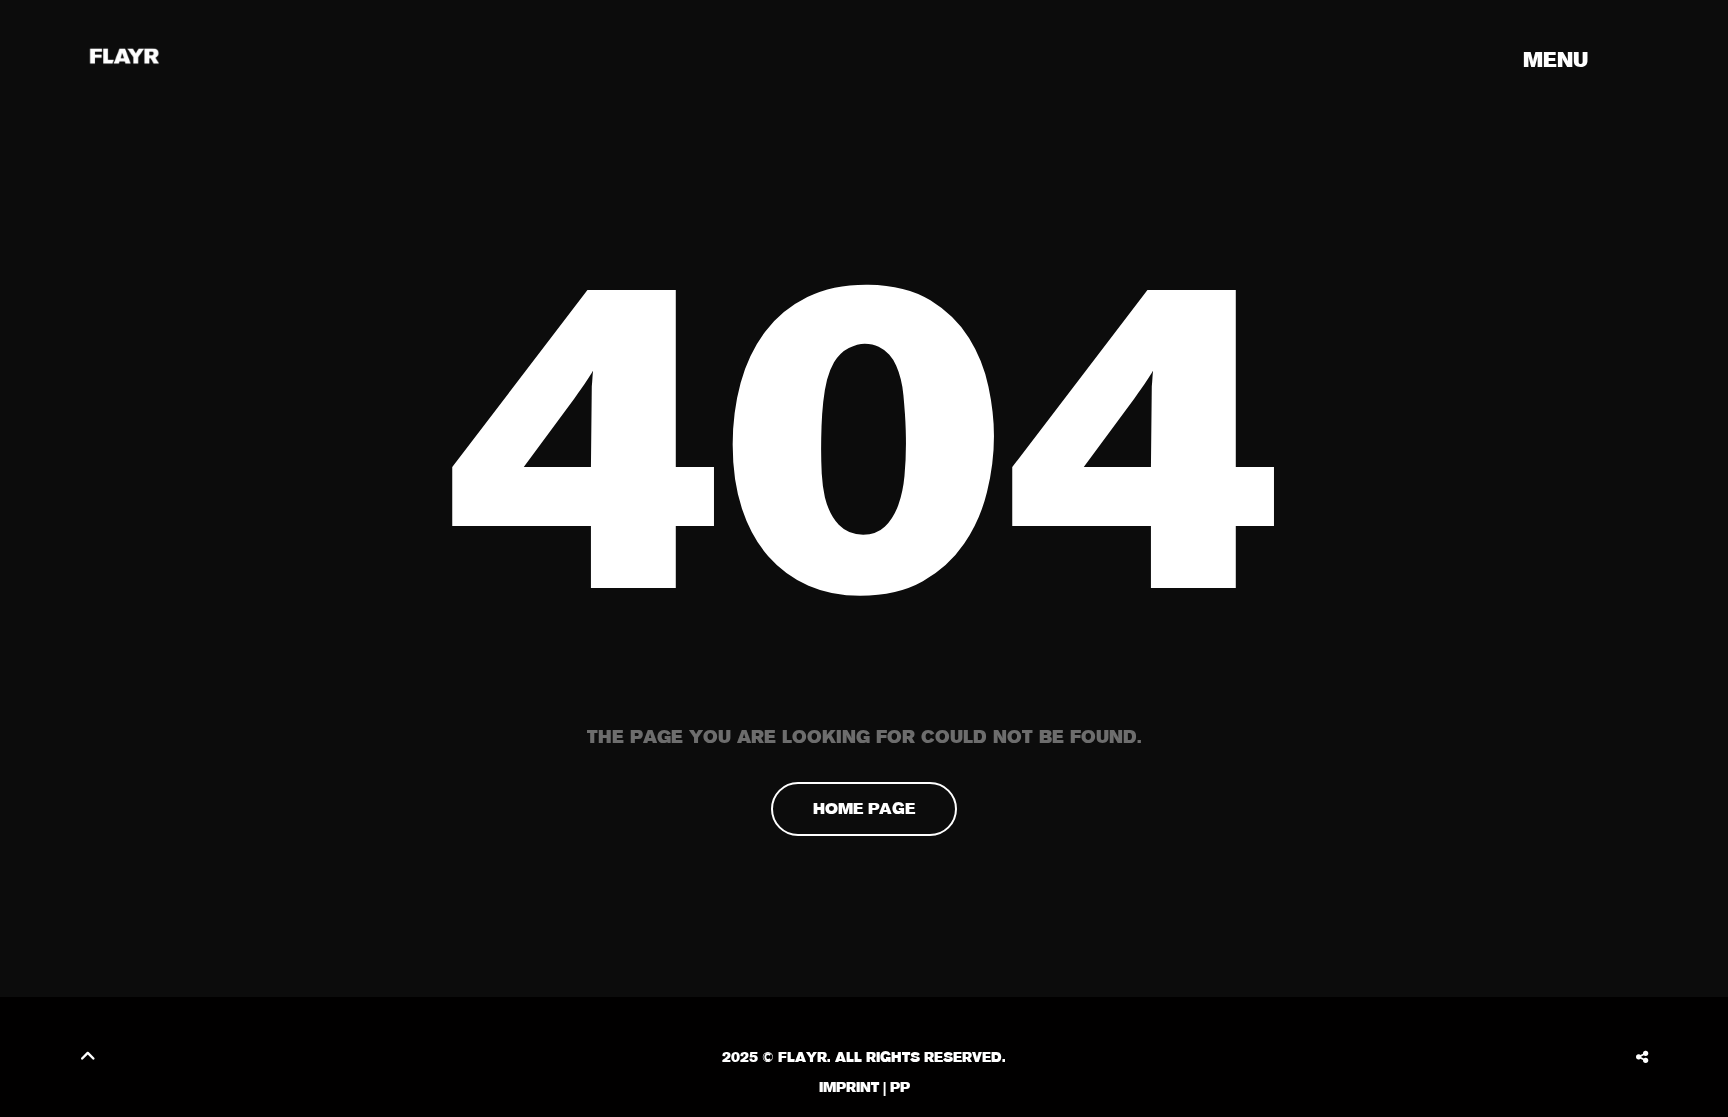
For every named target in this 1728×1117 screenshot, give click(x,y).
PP (900, 1087)
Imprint (849, 1087)
